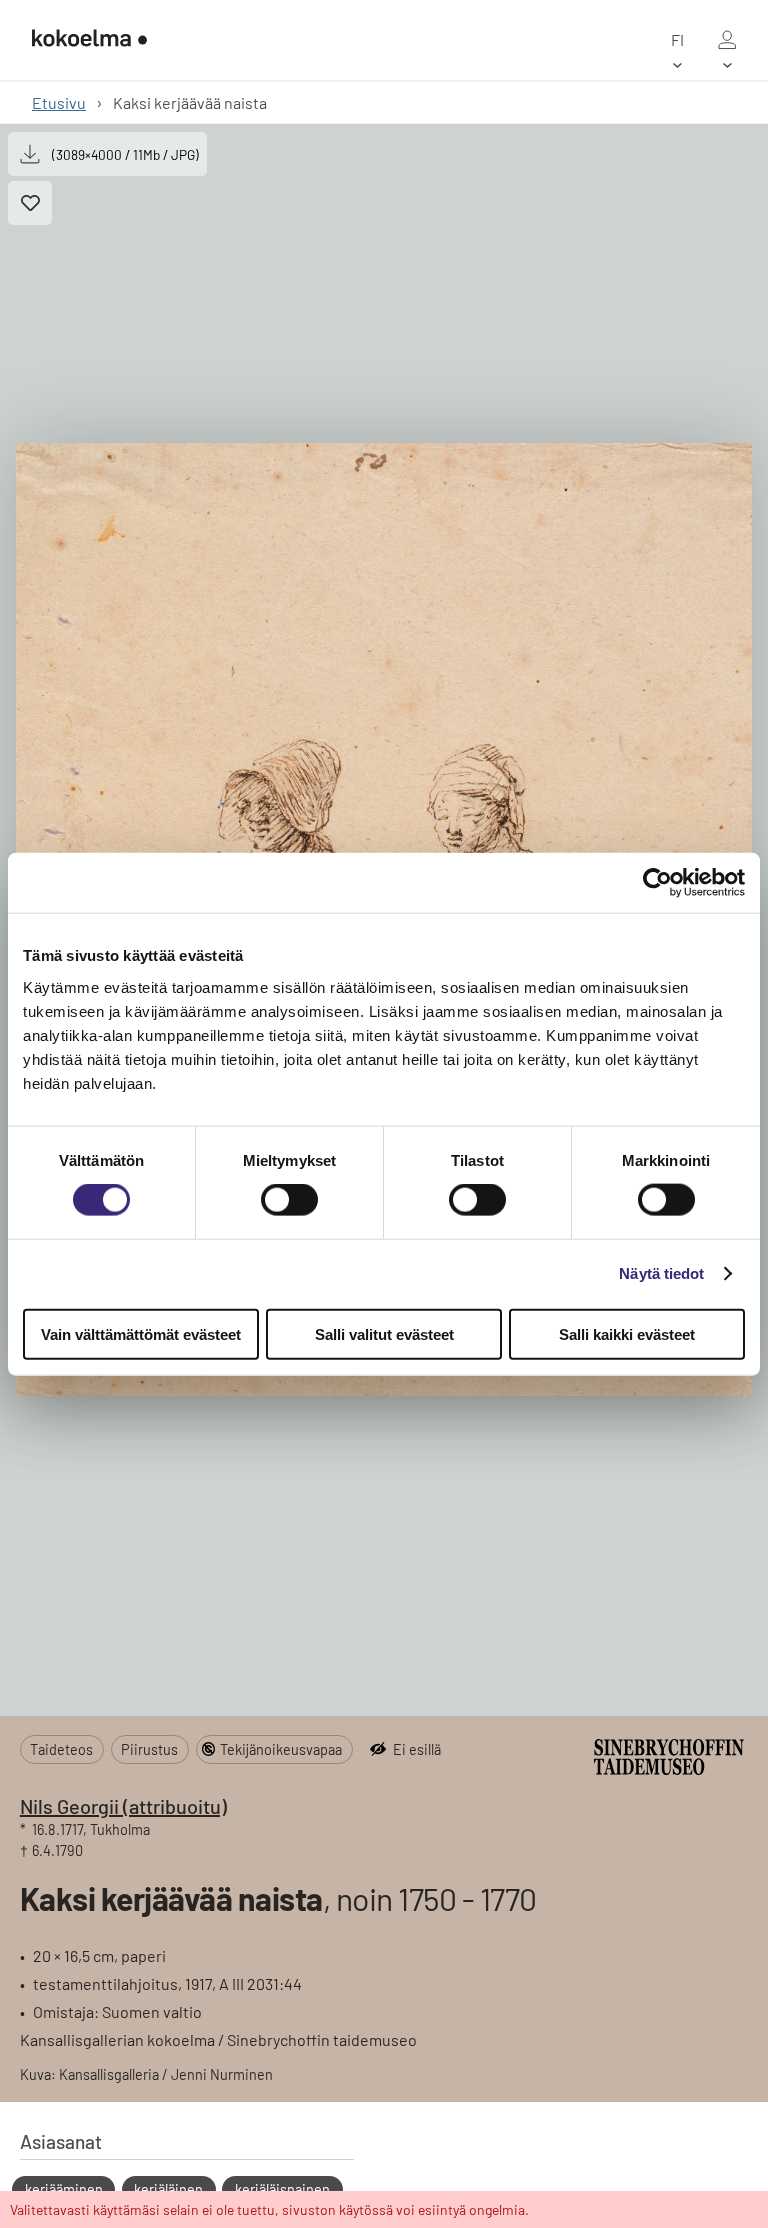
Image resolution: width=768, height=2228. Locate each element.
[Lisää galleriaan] (30, 203)
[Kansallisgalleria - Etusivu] (89, 40)
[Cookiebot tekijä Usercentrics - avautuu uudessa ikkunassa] (657, 883)
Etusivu (59, 102)
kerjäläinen (168, 2189)
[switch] (289, 1200)
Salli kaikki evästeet (627, 1333)
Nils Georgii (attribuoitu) (123, 1806)
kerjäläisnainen (282, 2189)
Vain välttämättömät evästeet (141, 1333)
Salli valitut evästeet (384, 1333)
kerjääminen (64, 2189)
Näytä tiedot (661, 1273)
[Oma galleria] (727, 40)
